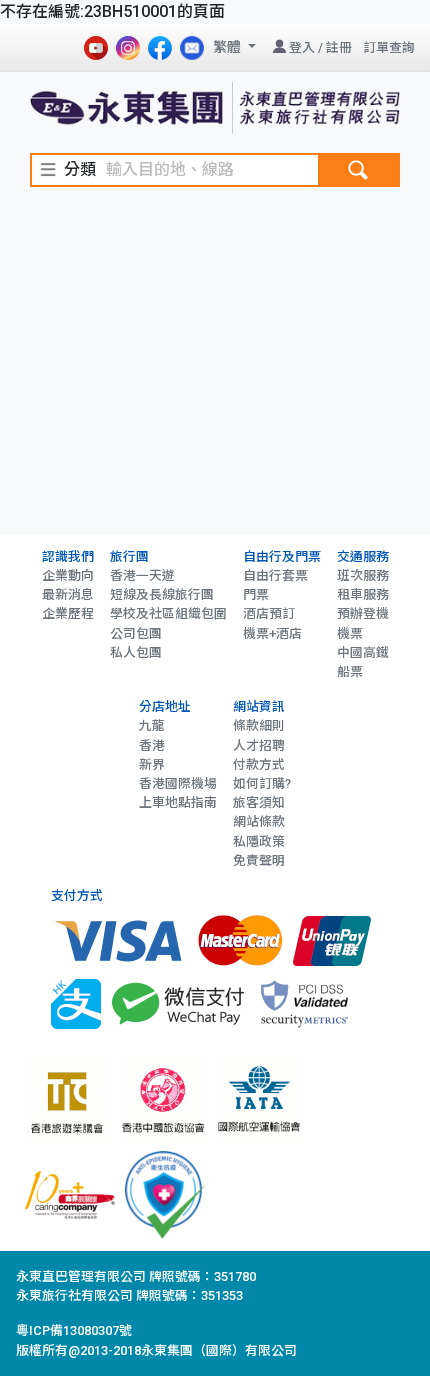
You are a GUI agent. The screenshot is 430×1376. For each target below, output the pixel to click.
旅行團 (129, 556)
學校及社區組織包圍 (168, 613)
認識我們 (68, 556)
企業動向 (68, 575)
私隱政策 (259, 841)
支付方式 (77, 895)
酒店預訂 (269, 613)
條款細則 (259, 725)
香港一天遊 (142, 575)
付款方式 (259, 764)
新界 (152, 764)
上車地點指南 (178, 802)
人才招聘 (259, 745)
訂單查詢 (389, 47)
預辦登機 (363, 613)
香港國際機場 (178, 783)
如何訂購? (262, 783)
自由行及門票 (282, 556)
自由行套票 (275, 575)
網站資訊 (259, 706)
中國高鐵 (363, 652)
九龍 (152, 725)
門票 (256, 594)
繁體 (228, 47)
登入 (302, 47)
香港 (152, 745)
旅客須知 (259, 802)
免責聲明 (259, 860)
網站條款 (259, 821)
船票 (350, 671)
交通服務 (363, 556)
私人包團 (136, 652)
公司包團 (136, 633)
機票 (350, 633)
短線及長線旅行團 (162, 594)
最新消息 (68, 594)
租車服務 (363, 594)
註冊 (339, 47)
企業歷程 (68, 613)
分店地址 (165, 706)
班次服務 (363, 575)
